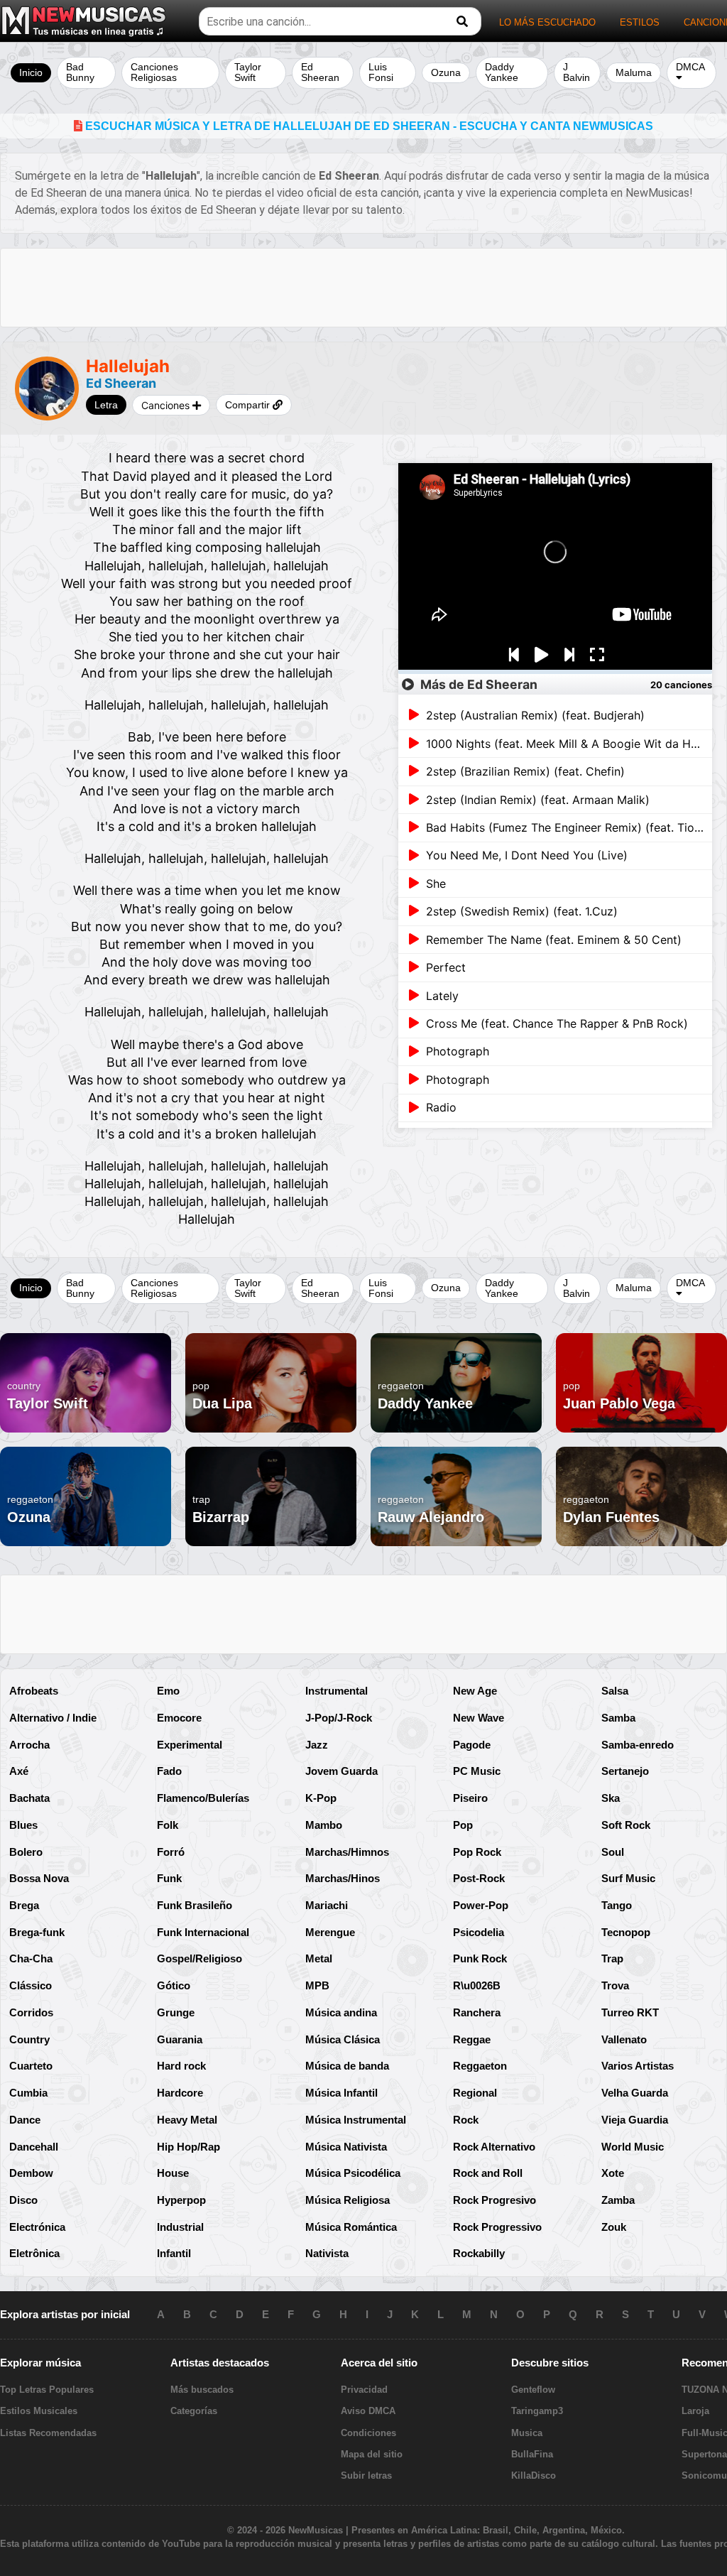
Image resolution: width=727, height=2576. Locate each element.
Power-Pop (481, 1905)
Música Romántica (351, 2227)
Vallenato (624, 2039)
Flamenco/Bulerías (203, 1798)
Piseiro (470, 1798)
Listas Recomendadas (48, 2433)
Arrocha (29, 1745)
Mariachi (327, 1905)
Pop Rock (477, 1852)
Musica (527, 2433)
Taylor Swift (248, 72)
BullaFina (532, 2454)
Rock (466, 2120)
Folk (168, 1825)
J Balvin (576, 72)
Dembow (31, 2173)
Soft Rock (626, 1825)
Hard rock (181, 2066)
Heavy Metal (187, 2120)
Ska (611, 1798)
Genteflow (533, 2390)
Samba (618, 1718)
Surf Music (628, 1878)
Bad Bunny (80, 72)
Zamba (618, 2200)
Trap (612, 1958)
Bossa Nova (39, 1878)
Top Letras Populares (47, 2390)
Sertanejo (625, 1771)
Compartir (249, 405)
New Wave (479, 1718)
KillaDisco (534, 2476)
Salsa (615, 1691)
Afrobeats (34, 1691)
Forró (171, 1852)
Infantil (174, 2253)
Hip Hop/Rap (188, 2147)
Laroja (695, 2411)
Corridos (31, 2012)
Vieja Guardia (635, 2120)
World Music (633, 2147)
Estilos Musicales (39, 2411)
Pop (463, 1825)
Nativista (327, 2253)
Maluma (634, 72)
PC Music (477, 1771)
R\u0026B (477, 1985)
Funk (169, 1878)
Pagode (472, 1745)
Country (29, 2039)
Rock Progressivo (497, 2227)
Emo (168, 1691)
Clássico (31, 1985)
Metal (319, 1958)
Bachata (29, 1798)
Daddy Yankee (502, 72)
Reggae (472, 2039)
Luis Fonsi (381, 72)
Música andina (341, 2012)
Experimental (190, 1745)
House (173, 2173)
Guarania (180, 2039)
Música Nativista (346, 2147)
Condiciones (368, 2433)
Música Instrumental (356, 2120)
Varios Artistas (638, 2066)
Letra (106, 405)
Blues (23, 1825)
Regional (475, 2093)
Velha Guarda (635, 2093)
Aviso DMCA (368, 2411)
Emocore (179, 1718)
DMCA (690, 67)
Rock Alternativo (494, 2147)
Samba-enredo (638, 1745)
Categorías (194, 2411)
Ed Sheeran (320, 72)
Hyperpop (181, 2200)
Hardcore (180, 2093)
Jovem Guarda (341, 1771)
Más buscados (202, 2390)
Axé (19, 1771)
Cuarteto (31, 2066)
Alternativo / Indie (53, 1718)
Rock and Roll (488, 2173)
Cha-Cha (31, 1958)
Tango (617, 1905)
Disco (23, 2200)
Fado (169, 1771)
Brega (24, 1905)
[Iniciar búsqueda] (462, 22)
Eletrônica (34, 2253)
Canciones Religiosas (154, 72)
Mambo (324, 1825)
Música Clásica (343, 2039)
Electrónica (37, 2227)
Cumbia (28, 2093)
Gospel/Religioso (199, 1958)
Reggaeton (480, 2066)
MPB (317, 1985)
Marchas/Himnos (347, 1852)
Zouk (614, 2227)
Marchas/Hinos (343, 1878)
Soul (613, 1852)
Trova (615, 1985)
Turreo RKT (630, 2012)
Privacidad (364, 2390)
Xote (613, 2173)
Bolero (26, 1852)
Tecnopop (626, 1932)
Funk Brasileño (195, 1905)
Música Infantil (341, 2093)
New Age (475, 1691)
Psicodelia (479, 1932)
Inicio (31, 72)
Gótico (174, 1985)
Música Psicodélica (353, 2173)
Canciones (167, 405)
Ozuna (446, 72)
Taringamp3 (537, 2411)
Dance (25, 2120)
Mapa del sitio (372, 2454)
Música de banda (347, 2066)
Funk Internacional (203, 1932)
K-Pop (321, 1798)
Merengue (330, 1932)
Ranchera (477, 2012)
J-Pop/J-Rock (339, 1718)
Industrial (180, 2227)
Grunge (176, 2012)
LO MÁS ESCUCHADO (547, 22)
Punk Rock (480, 1958)
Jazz (317, 1745)
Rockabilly (479, 2253)
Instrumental (337, 1691)
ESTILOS (640, 22)
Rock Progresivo (494, 2200)
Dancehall (34, 2147)
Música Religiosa (348, 2200)
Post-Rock (479, 1878)
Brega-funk (37, 1932)
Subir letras (366, 2476)
